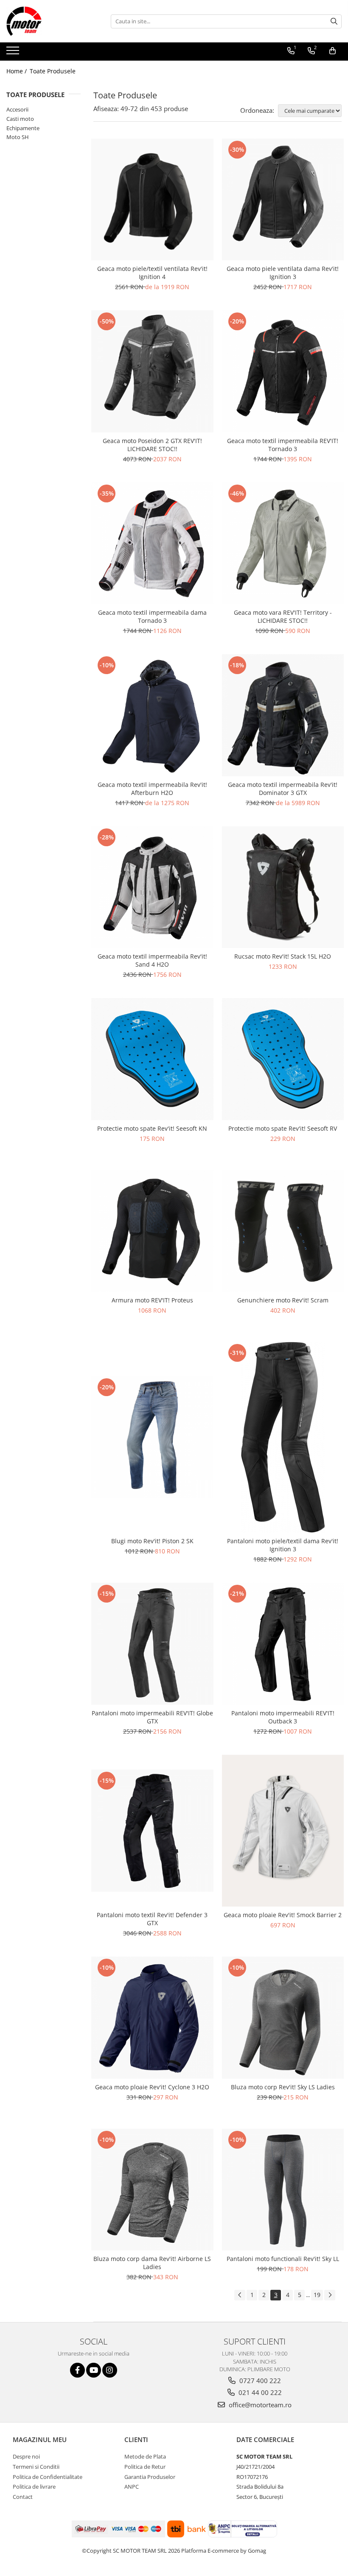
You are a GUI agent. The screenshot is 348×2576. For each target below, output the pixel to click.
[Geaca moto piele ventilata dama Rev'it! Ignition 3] (283, 200)
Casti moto (20, 119)
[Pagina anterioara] (240, 2295)
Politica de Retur (145, 2467)
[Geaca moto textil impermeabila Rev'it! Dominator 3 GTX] (283, 715)
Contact (23, 2497)
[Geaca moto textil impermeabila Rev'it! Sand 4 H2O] (152, 887)
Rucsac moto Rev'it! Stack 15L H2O (283, 956)
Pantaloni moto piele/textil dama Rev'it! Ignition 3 (283, 1545)
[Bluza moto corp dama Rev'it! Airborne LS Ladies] (152, 2190)
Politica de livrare (34, 2487)
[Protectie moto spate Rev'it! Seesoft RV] (283, 1059)
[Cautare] (334, 21)
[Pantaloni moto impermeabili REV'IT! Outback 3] (283, 1644)
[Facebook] (77, 2370)
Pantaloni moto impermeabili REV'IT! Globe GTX (152, 1717)
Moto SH (18, 137)
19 (317, 2295)
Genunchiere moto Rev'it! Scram (283, 1300)
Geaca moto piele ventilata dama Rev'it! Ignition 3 (283, 273)
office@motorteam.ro (259, 2405)
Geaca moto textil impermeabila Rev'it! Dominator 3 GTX (283, 789)
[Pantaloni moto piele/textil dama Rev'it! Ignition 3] (283, 1437)
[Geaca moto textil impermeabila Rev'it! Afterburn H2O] (152, 715)
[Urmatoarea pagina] (330, 2295)
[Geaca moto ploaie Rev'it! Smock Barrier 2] (283, 1831)
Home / (17, 71)
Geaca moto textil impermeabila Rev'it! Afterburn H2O (152, 789)
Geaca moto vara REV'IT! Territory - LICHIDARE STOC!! (283, 616)
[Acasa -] (49, 21)
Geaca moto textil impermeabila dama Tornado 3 (152, 616)
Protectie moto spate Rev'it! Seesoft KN (152, 1128)
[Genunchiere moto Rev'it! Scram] (283, 1231)
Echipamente (23, 128)
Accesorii (17, 109)
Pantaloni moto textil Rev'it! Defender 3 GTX (152, 1919)
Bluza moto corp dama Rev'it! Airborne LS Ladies (152, 2263)
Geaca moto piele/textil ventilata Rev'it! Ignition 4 (152, 273)
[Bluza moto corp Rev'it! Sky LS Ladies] (283, 2018)
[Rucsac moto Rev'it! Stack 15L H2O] (283, 887)
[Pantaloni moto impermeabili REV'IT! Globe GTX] (152, 1644)
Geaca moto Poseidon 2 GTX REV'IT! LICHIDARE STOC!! (152, 445)
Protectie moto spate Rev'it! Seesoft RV (283, 1128)
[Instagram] (110, 2370)
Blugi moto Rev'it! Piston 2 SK (152, 1541)
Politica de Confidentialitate (48, 2477)
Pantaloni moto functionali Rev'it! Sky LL (283, 2259)
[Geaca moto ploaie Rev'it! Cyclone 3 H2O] (152, 2018)
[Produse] (14, 53)
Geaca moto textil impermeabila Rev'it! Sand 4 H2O (152, 960)
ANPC (132, 2487)
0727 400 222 (259, 2381)
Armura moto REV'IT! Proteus (152, 1300)
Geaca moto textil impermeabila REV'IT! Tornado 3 (283, 445)
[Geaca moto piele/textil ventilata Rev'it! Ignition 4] (152, 200)
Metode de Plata (145, 2456)
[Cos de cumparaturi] (333, 51)
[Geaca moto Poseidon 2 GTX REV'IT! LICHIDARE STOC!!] (152, 371)
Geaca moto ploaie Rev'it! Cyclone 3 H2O (152, 2087)
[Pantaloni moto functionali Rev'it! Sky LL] (283, 2190)
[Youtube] (94, 2370)
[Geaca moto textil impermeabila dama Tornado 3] (152, 544)
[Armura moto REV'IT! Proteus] (152, 1231)
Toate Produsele (53, 71)
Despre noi (26, 2456)
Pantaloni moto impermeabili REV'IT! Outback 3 (283, 1717)
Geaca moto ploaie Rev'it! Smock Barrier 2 (283, 1915)
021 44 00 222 (259, 2392)
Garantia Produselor (150, 2477)
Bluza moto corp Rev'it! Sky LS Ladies (283, 2087)
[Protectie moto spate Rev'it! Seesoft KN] (152, 1059)
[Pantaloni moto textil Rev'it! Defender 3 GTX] (152, 1831)
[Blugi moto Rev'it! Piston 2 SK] (152, 1437)
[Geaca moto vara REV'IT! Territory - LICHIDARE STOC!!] (283, 544)
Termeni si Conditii (36, 2467)
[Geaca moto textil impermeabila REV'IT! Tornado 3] (283, 371)
